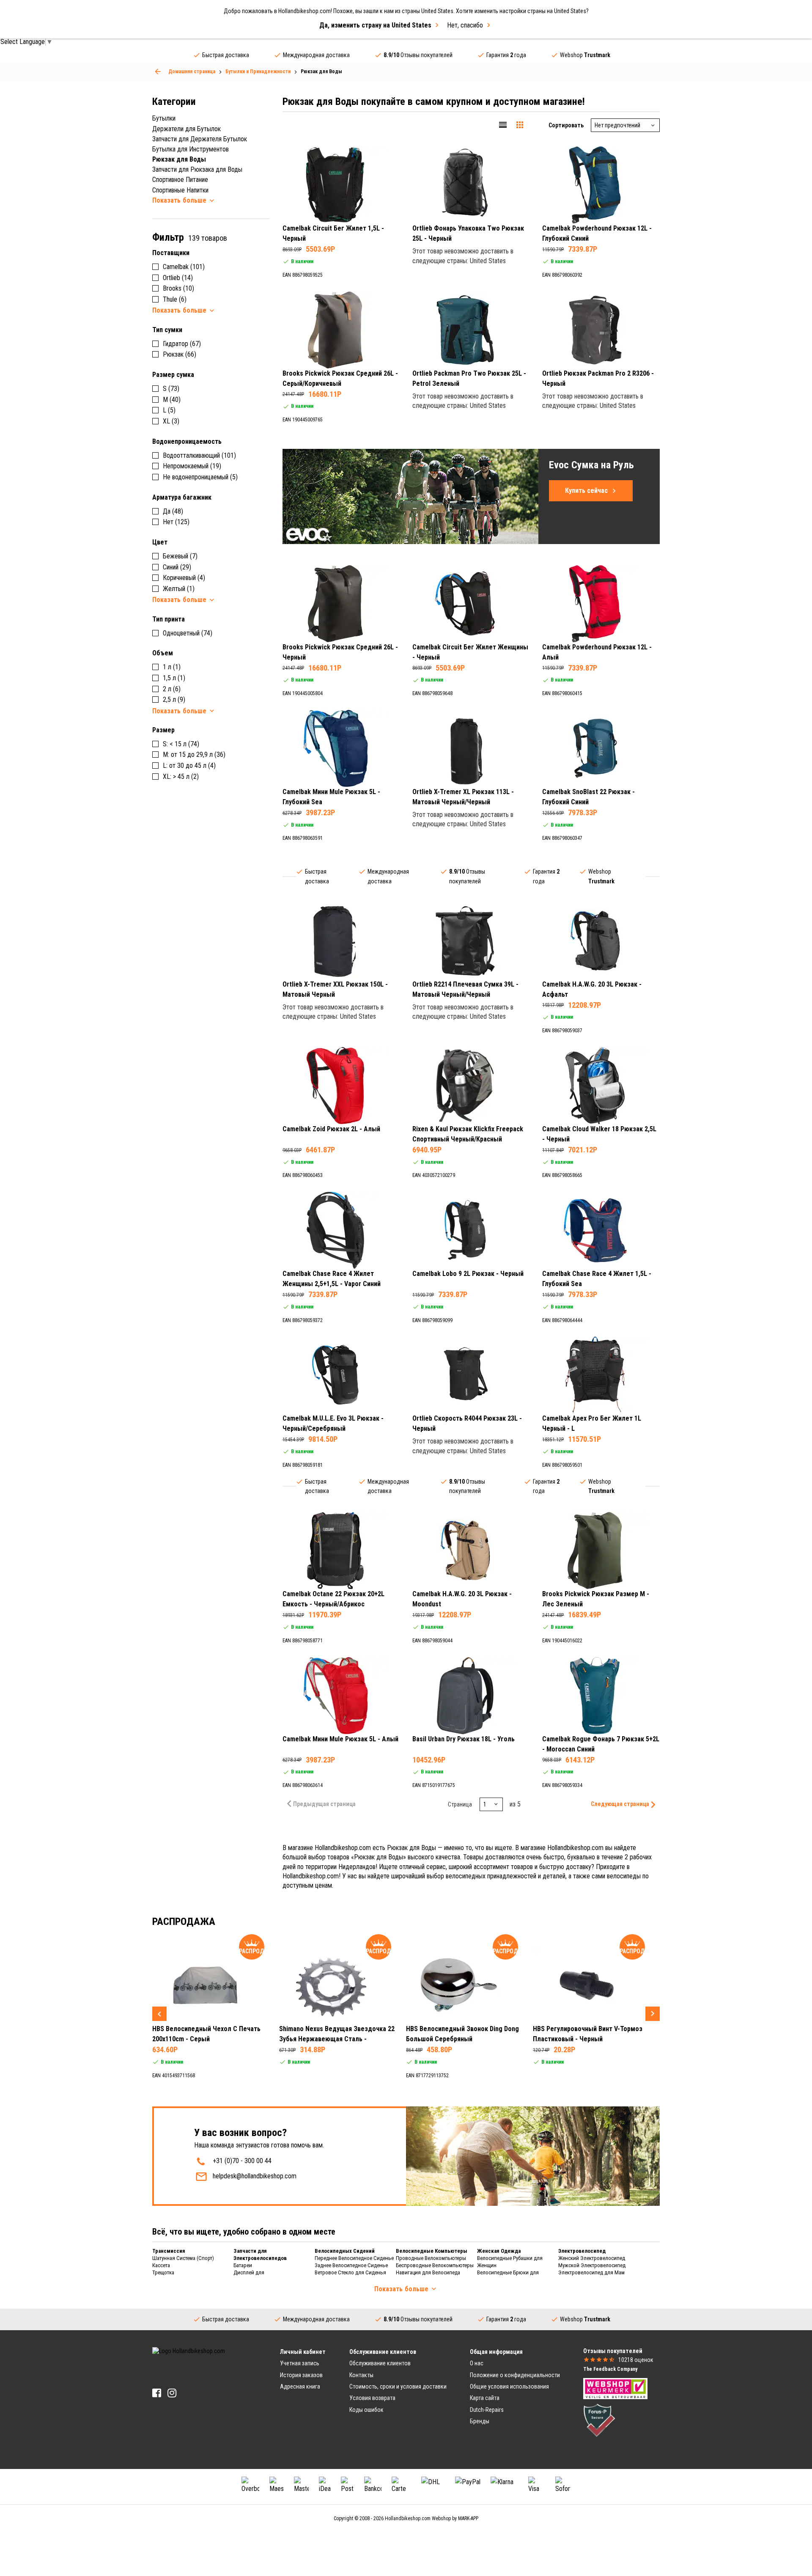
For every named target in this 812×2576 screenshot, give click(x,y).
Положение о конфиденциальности (515, 2375)
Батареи (243, 2265)
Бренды (480, 2421)
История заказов (301, 2375)
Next (653, 2014)
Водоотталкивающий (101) (199, 455)
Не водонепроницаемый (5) (200, 477)
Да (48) (173, 511)
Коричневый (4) (184, 578)
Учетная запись (300, 2363)
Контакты (361, 2375)
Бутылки (164, 118)
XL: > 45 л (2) (181, 777)
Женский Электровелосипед (592, 2258)
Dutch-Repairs (487, 2410)
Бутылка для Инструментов (191, 149)
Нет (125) (176, 522)
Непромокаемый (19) (192, 466)
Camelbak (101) (184, 267)
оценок (636, 2360)
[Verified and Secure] (599, 2420)
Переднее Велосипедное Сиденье (354, 2258)
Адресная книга (300, 2386)
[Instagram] (172, 2393)
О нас (477, 2363)
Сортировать (566, 125)
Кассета (161, 2265)
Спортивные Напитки (180, 190)
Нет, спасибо (465, 25)
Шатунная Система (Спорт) (183, 2258)
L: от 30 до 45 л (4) (189, 766)
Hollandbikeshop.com (408, 2518)
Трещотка (163, 2272)
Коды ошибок (366, 2410)
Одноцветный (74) (188, 633)
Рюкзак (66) (180, 354)
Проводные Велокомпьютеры (431, 2258)
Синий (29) (177, 567)
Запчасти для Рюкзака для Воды (197, 169)
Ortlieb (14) (178, 278)
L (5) (169, 410)
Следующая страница (620, 1804)
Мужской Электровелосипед (592, 2265)
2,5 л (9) (174, 700)
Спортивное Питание (180, 180)
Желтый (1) (179, 589)
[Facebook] (157, 2393)
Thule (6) (175, 299)
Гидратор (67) (182, 344)
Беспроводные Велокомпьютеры (435, 2265)
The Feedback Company (610, 2369)
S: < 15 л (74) (181, 744)
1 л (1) (172, 667)
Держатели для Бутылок (187, 129)
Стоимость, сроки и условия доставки (398, 2386)
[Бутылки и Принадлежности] (158, 71)
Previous (159, 2014)
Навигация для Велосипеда (428, 2272)
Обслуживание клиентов (380, 2363)
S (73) (171, 389)
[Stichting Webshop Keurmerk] (615, 2388)
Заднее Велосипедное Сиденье (351, 2265)
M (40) (172, 400)
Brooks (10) (178, 288)
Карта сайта (485, 2398)
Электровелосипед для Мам (591, 2272)
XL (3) (171, 421)
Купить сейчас (586, 491)
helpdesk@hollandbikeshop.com (255, 2176)
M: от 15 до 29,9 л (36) (194, 755)
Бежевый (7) (180, 556)
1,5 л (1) (174, 678)
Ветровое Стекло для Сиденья (350, 2272)
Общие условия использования (509, 2386)
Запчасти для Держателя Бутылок (200, 139)
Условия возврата (372, 2398)
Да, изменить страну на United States (375, 25)
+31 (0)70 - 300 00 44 (242, 2161)
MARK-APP (468, 2518)
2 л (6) (172, 689)
